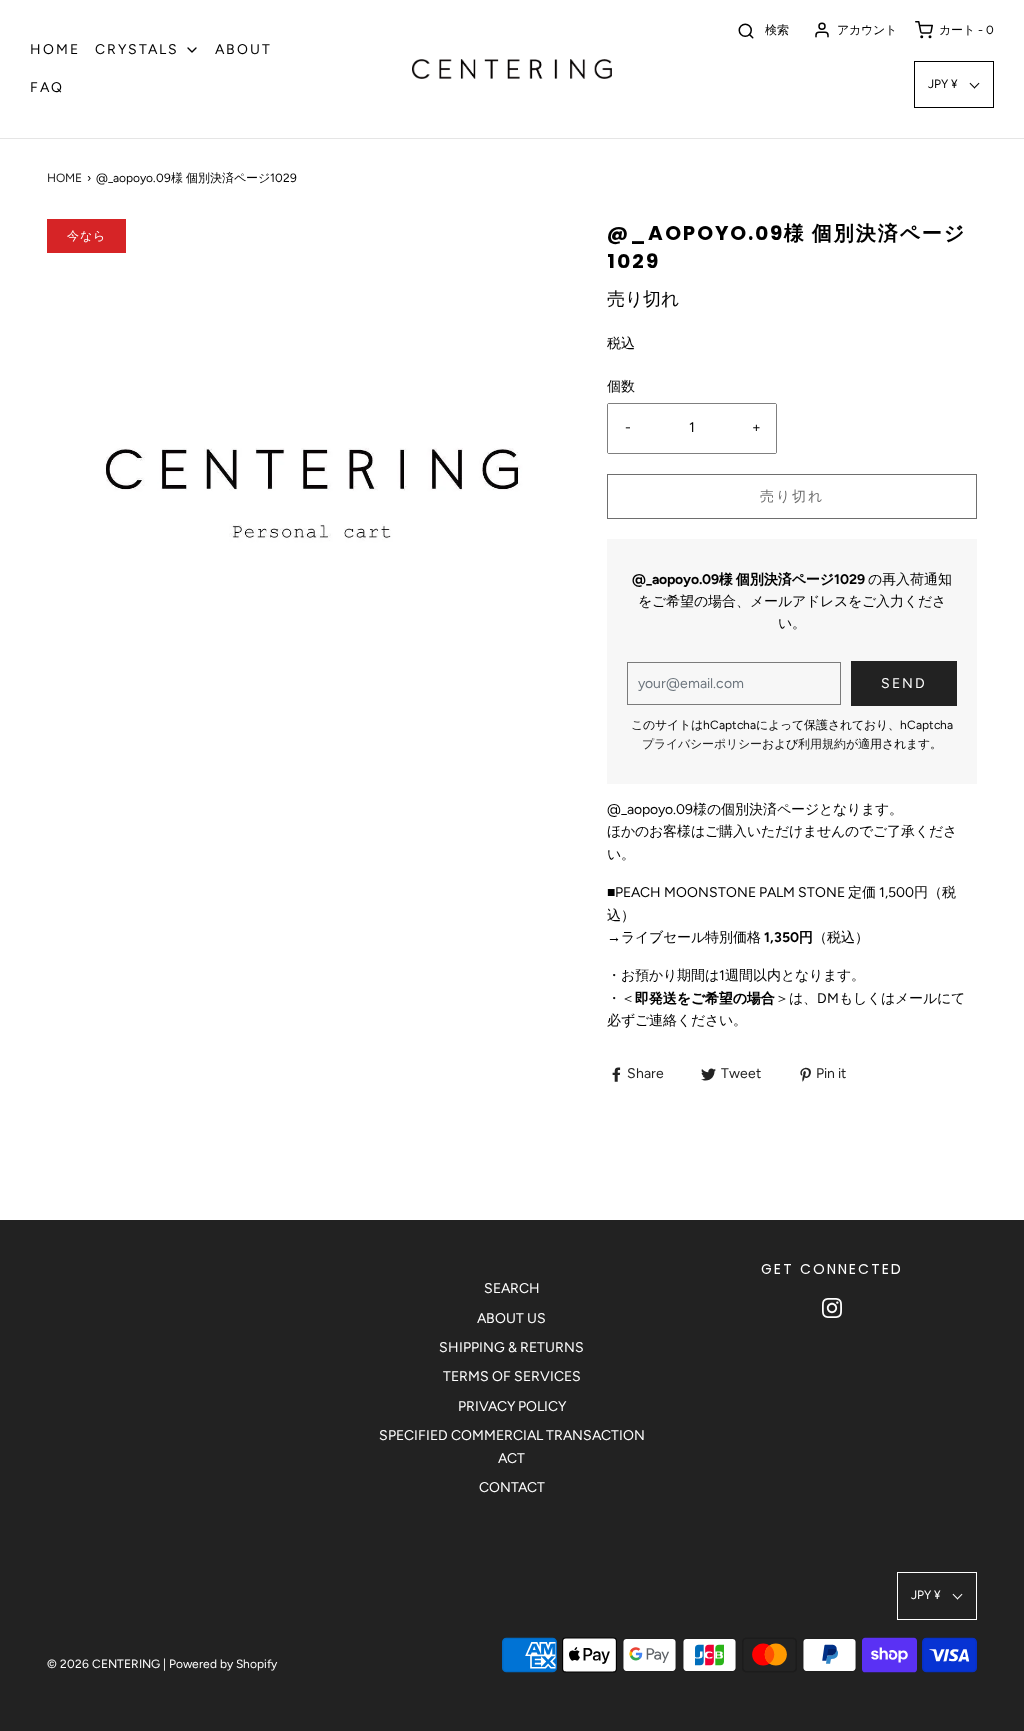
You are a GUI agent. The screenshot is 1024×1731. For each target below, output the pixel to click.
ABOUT (243, 49)
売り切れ (792, 496)
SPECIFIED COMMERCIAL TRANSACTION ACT (512, 1446)
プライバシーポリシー (702, 744)
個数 (621, 386)
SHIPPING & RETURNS (511, 1347)
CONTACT (512, 1487)
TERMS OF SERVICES (512, 1376)
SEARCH (512, 1288)
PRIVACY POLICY (512, 1406)
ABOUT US (511, 1318)
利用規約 (822, 744)
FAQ (47, 87)
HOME (55, 49)
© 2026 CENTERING (103, 1664)
